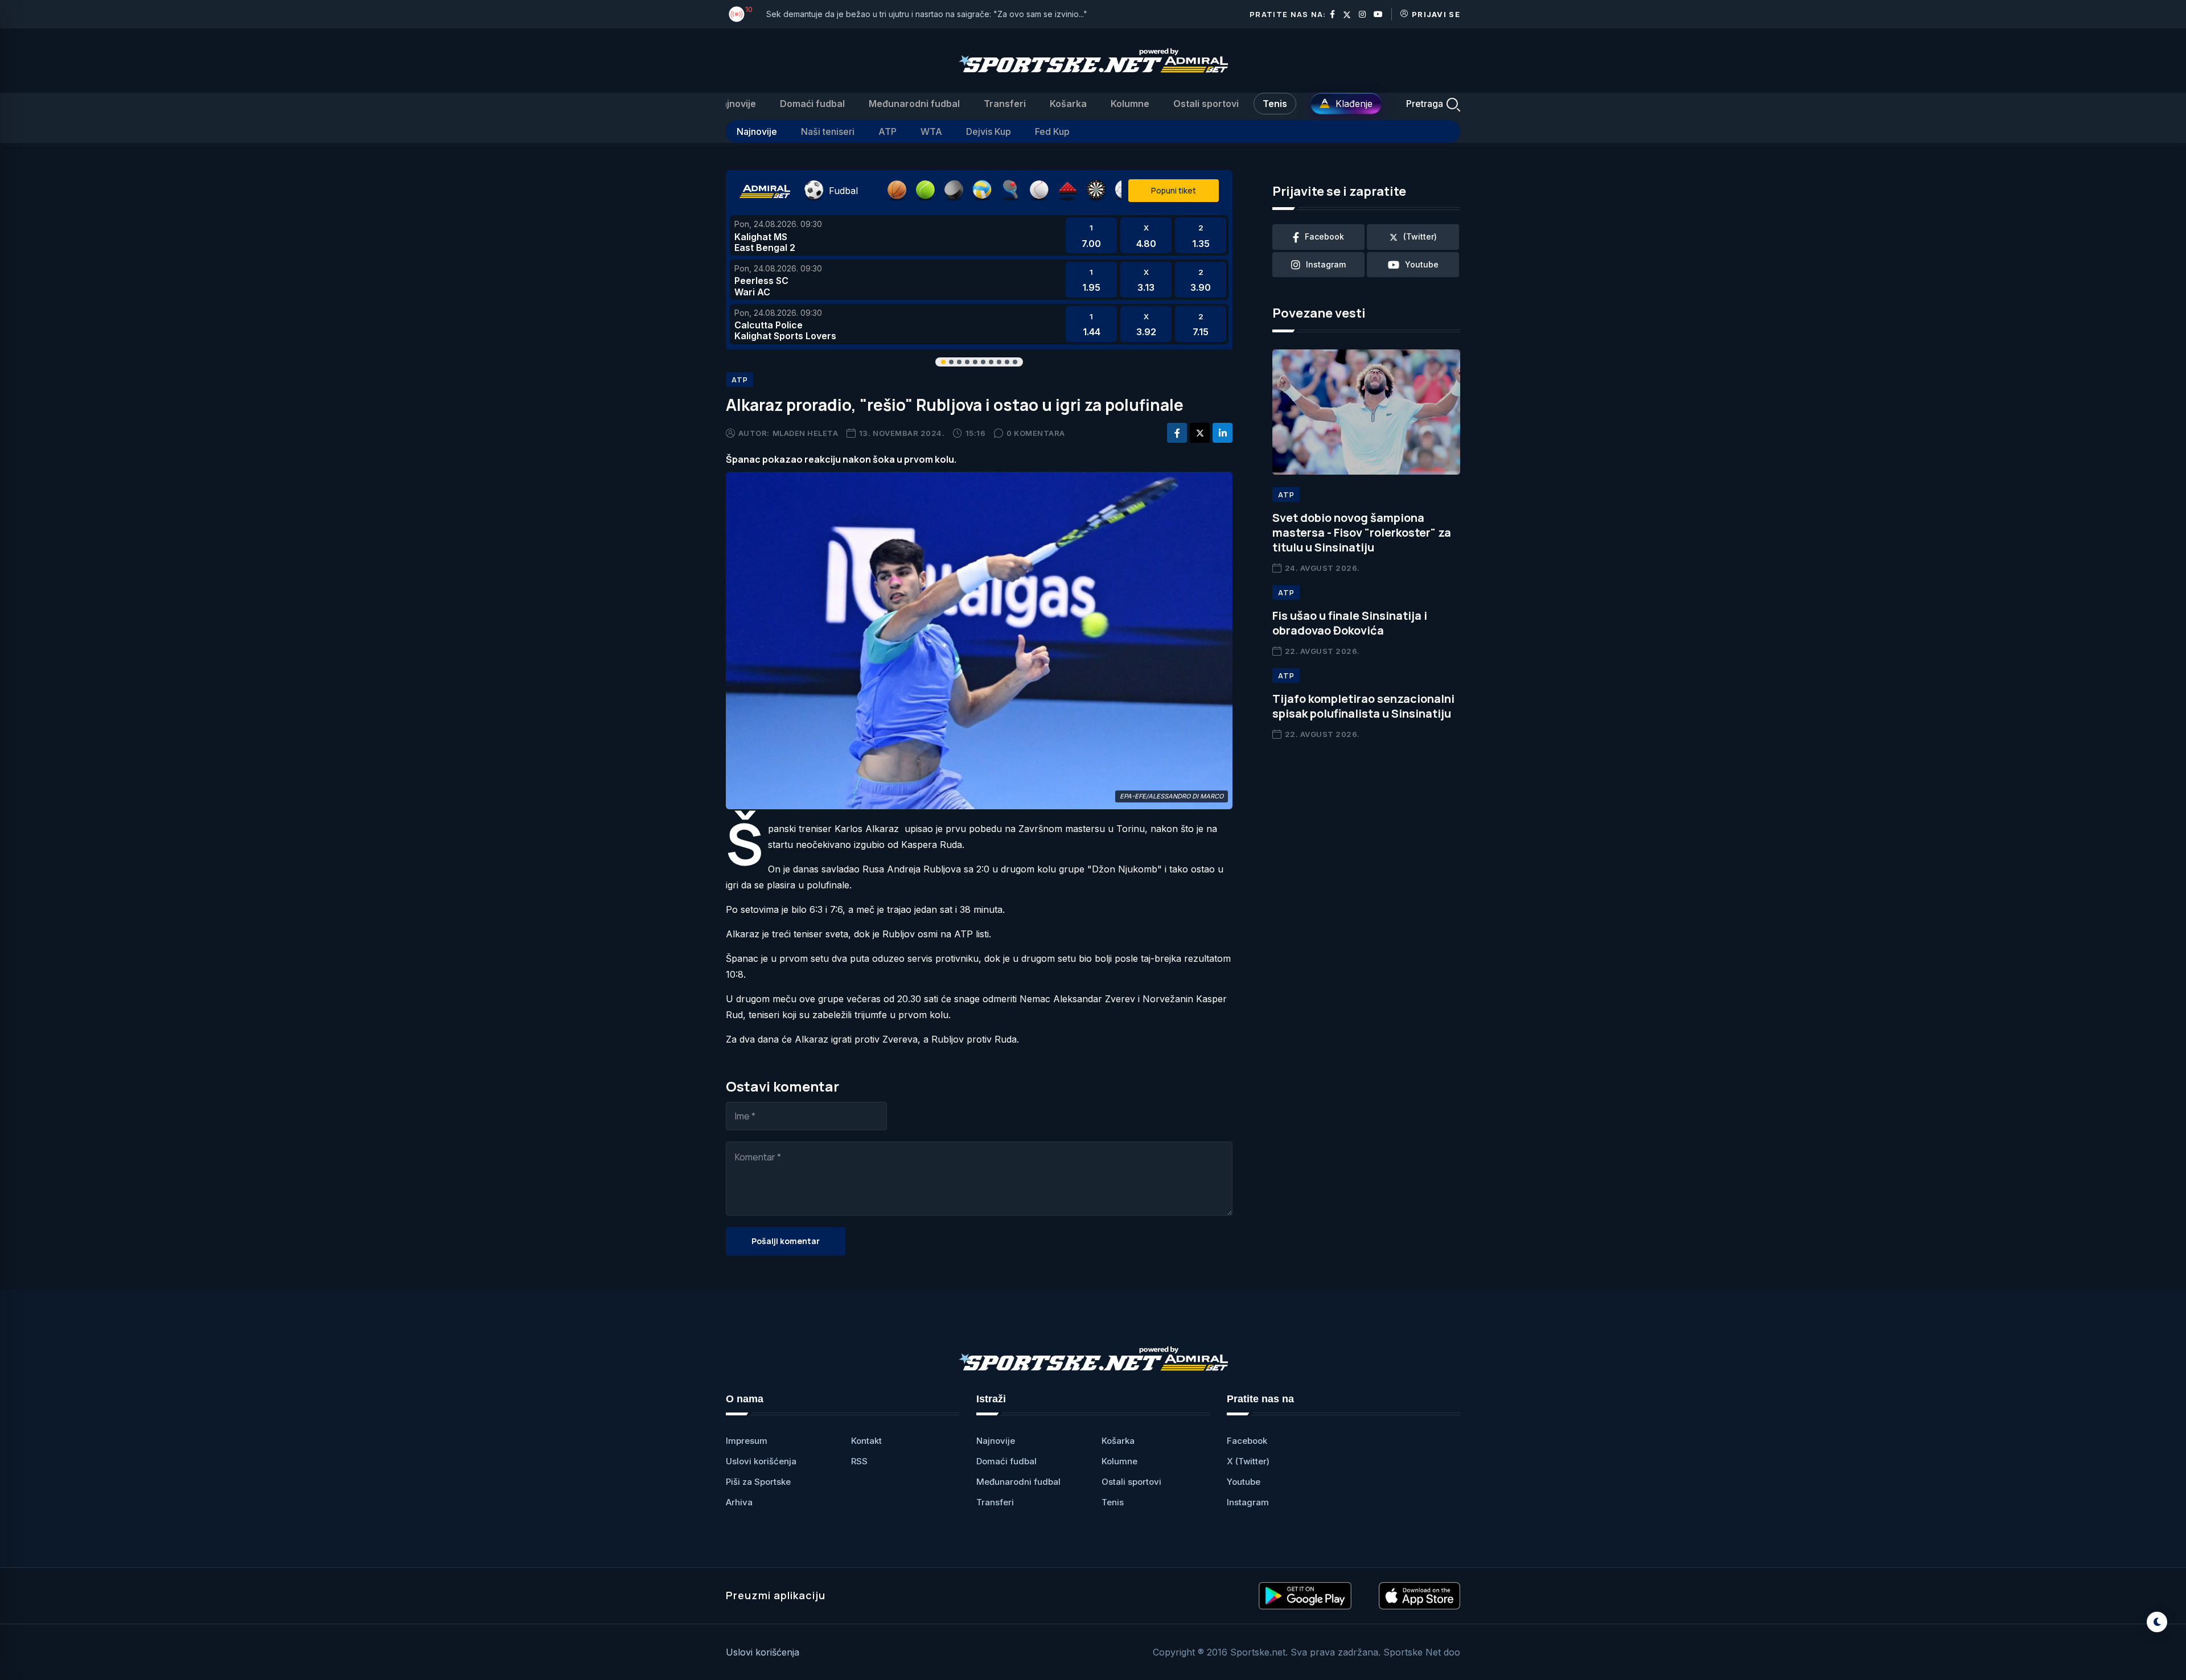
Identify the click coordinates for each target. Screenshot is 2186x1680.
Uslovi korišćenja (761, 1461)
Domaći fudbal (812, 104)
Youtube (1244, 1482)
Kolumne (1130, 104)
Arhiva (739, 1502)
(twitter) (1420, 236)
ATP (887, 131)
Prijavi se (1436, 14)
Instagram (1248, 1502)
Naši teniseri (828, 131)
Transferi (1005, 104)
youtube (1422, 264)
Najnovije (735, 104)
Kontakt (866, 1441)
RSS (859, 1461)
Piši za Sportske (758, 1482)
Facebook (1247, 1441)
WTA (931, 131)
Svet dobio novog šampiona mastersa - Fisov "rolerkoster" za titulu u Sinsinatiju (1362, 532)
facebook (1324, 236)
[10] (737, 14)
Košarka (1068, 104)
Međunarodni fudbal (914, 104)
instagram (1326, 264)
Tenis (1275, 104)
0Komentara (1036, 433)
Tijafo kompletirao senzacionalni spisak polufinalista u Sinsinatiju (1363, 706)
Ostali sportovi (1206, 104)
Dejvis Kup (989, 131)
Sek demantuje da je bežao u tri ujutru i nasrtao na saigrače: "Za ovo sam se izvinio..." (927, 14)
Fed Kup (1052, 131)
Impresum (747, 1441)
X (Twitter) (1248, 1461)
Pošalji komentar (786, 1241)
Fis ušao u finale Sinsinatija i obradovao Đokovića (1350, 623)
